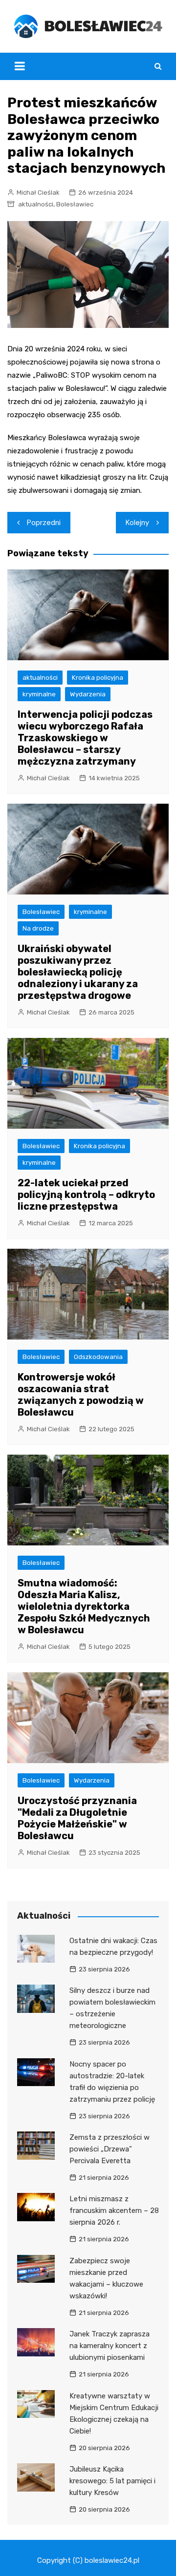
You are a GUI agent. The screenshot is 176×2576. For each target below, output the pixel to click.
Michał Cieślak (38, 193)
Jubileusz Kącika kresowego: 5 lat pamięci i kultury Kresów (112, 2481)
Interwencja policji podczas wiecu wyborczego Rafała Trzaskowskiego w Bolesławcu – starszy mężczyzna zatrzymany (85, 738)
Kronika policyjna (98, 678)
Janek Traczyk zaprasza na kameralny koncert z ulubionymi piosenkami (110, 2346)
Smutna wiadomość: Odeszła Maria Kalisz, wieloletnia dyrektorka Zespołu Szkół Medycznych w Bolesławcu (84, 1606)
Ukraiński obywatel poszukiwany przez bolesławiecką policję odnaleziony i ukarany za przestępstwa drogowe (78, 972)
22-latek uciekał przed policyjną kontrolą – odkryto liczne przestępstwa (86, 1195)
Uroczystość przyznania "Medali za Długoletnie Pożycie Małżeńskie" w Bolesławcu (77, 1818)
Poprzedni (44, 523)
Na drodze (38, 928)
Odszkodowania (98, 1357)
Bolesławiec (75, 204)
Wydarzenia (88, 694)
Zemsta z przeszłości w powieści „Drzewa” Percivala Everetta (110, 2149)
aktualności (36, 204)
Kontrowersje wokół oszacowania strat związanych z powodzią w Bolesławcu (81, 1395)
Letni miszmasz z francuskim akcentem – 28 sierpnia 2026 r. (114, 2211)
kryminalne (39, 694)
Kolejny (137, 523)
